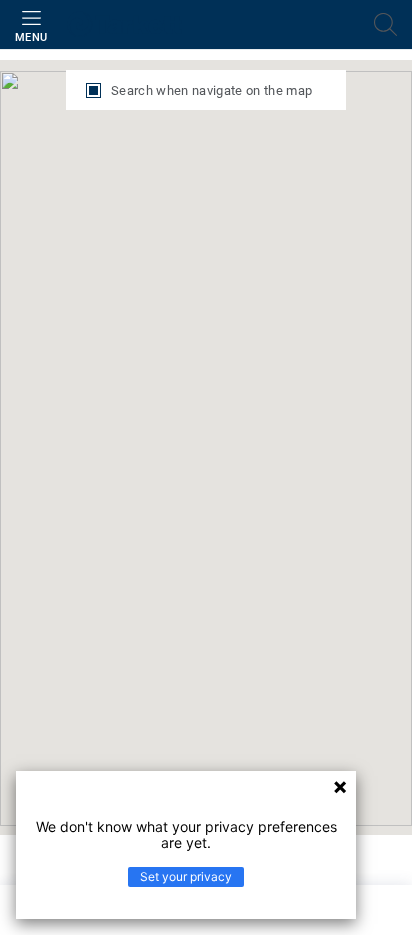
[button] (46, 417)
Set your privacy (186, 876)
